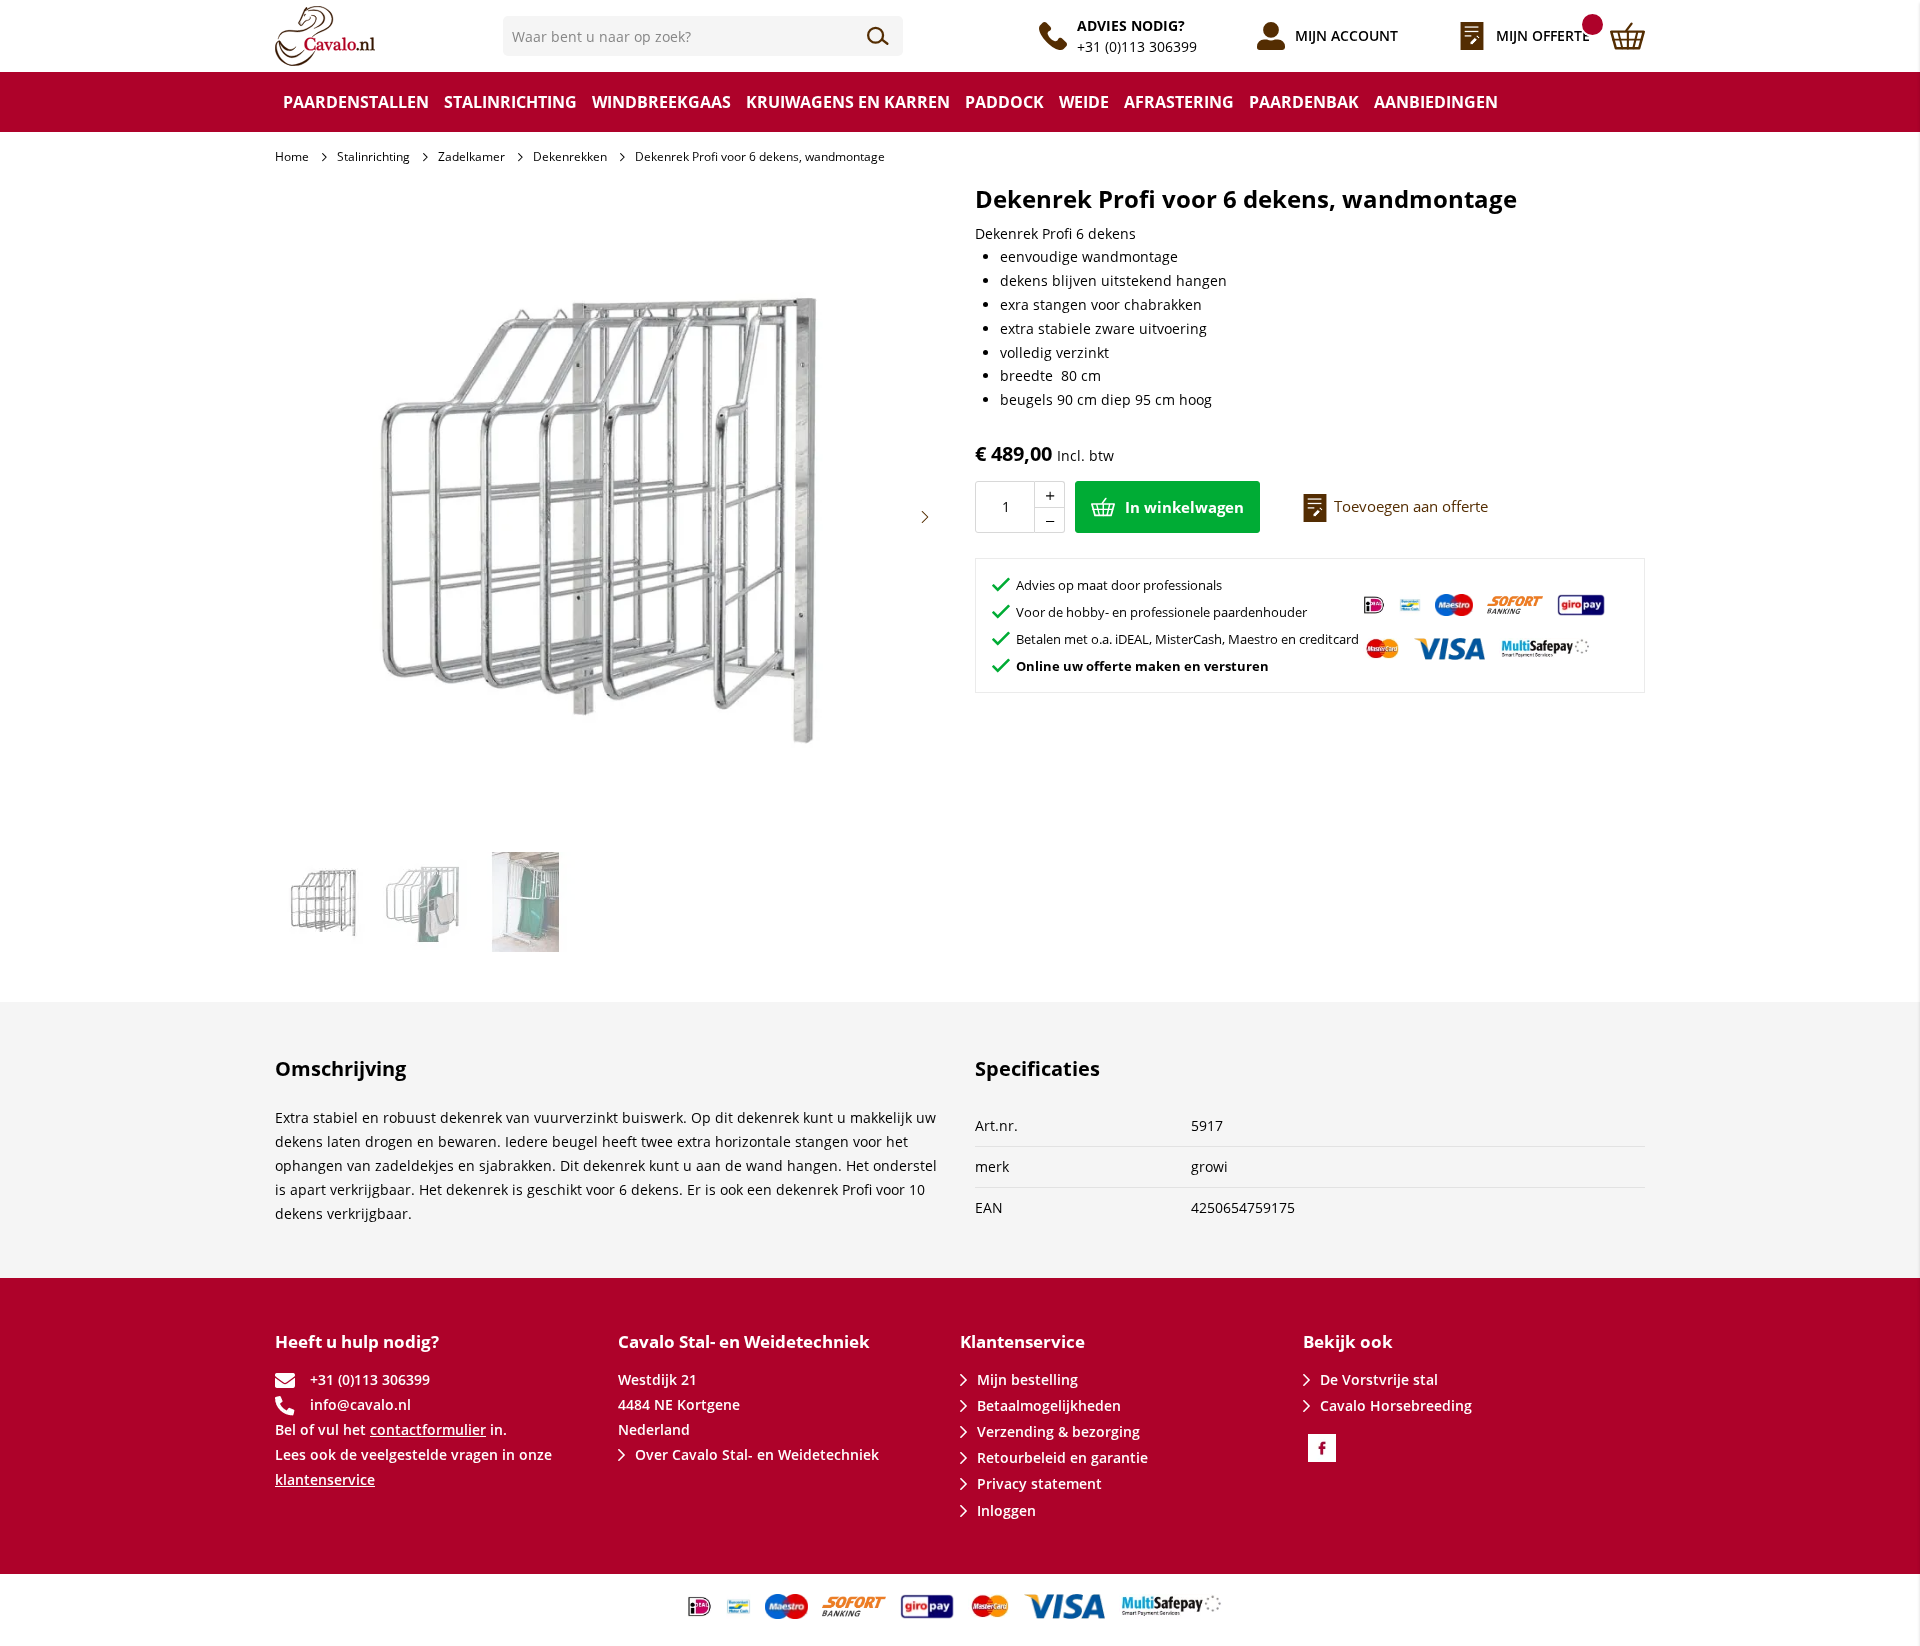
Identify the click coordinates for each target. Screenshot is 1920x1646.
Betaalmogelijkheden (1049, 1405)
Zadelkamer (471, 156)
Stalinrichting (373, 156)
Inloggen (1006, 1510)
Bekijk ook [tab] (1348, 1341)
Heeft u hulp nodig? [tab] (357, 1341)
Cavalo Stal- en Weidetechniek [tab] (744, 1341)
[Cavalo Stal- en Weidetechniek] (389, 36)
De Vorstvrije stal (1379, 1379)
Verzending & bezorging (1058, 1431)
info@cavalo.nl (360, 1404)
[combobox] (703, 36)
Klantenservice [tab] (1022, 1341)
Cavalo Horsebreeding (1396, 1405)
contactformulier (428, 1429)
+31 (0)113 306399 (1137, 46)
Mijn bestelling (1027, 1379)
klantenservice (325, 1479)
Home (292, 156)
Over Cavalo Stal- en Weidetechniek (757, 1454)
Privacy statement (1039, 1483)
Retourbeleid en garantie (1062, 1457)
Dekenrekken (570, 156)
